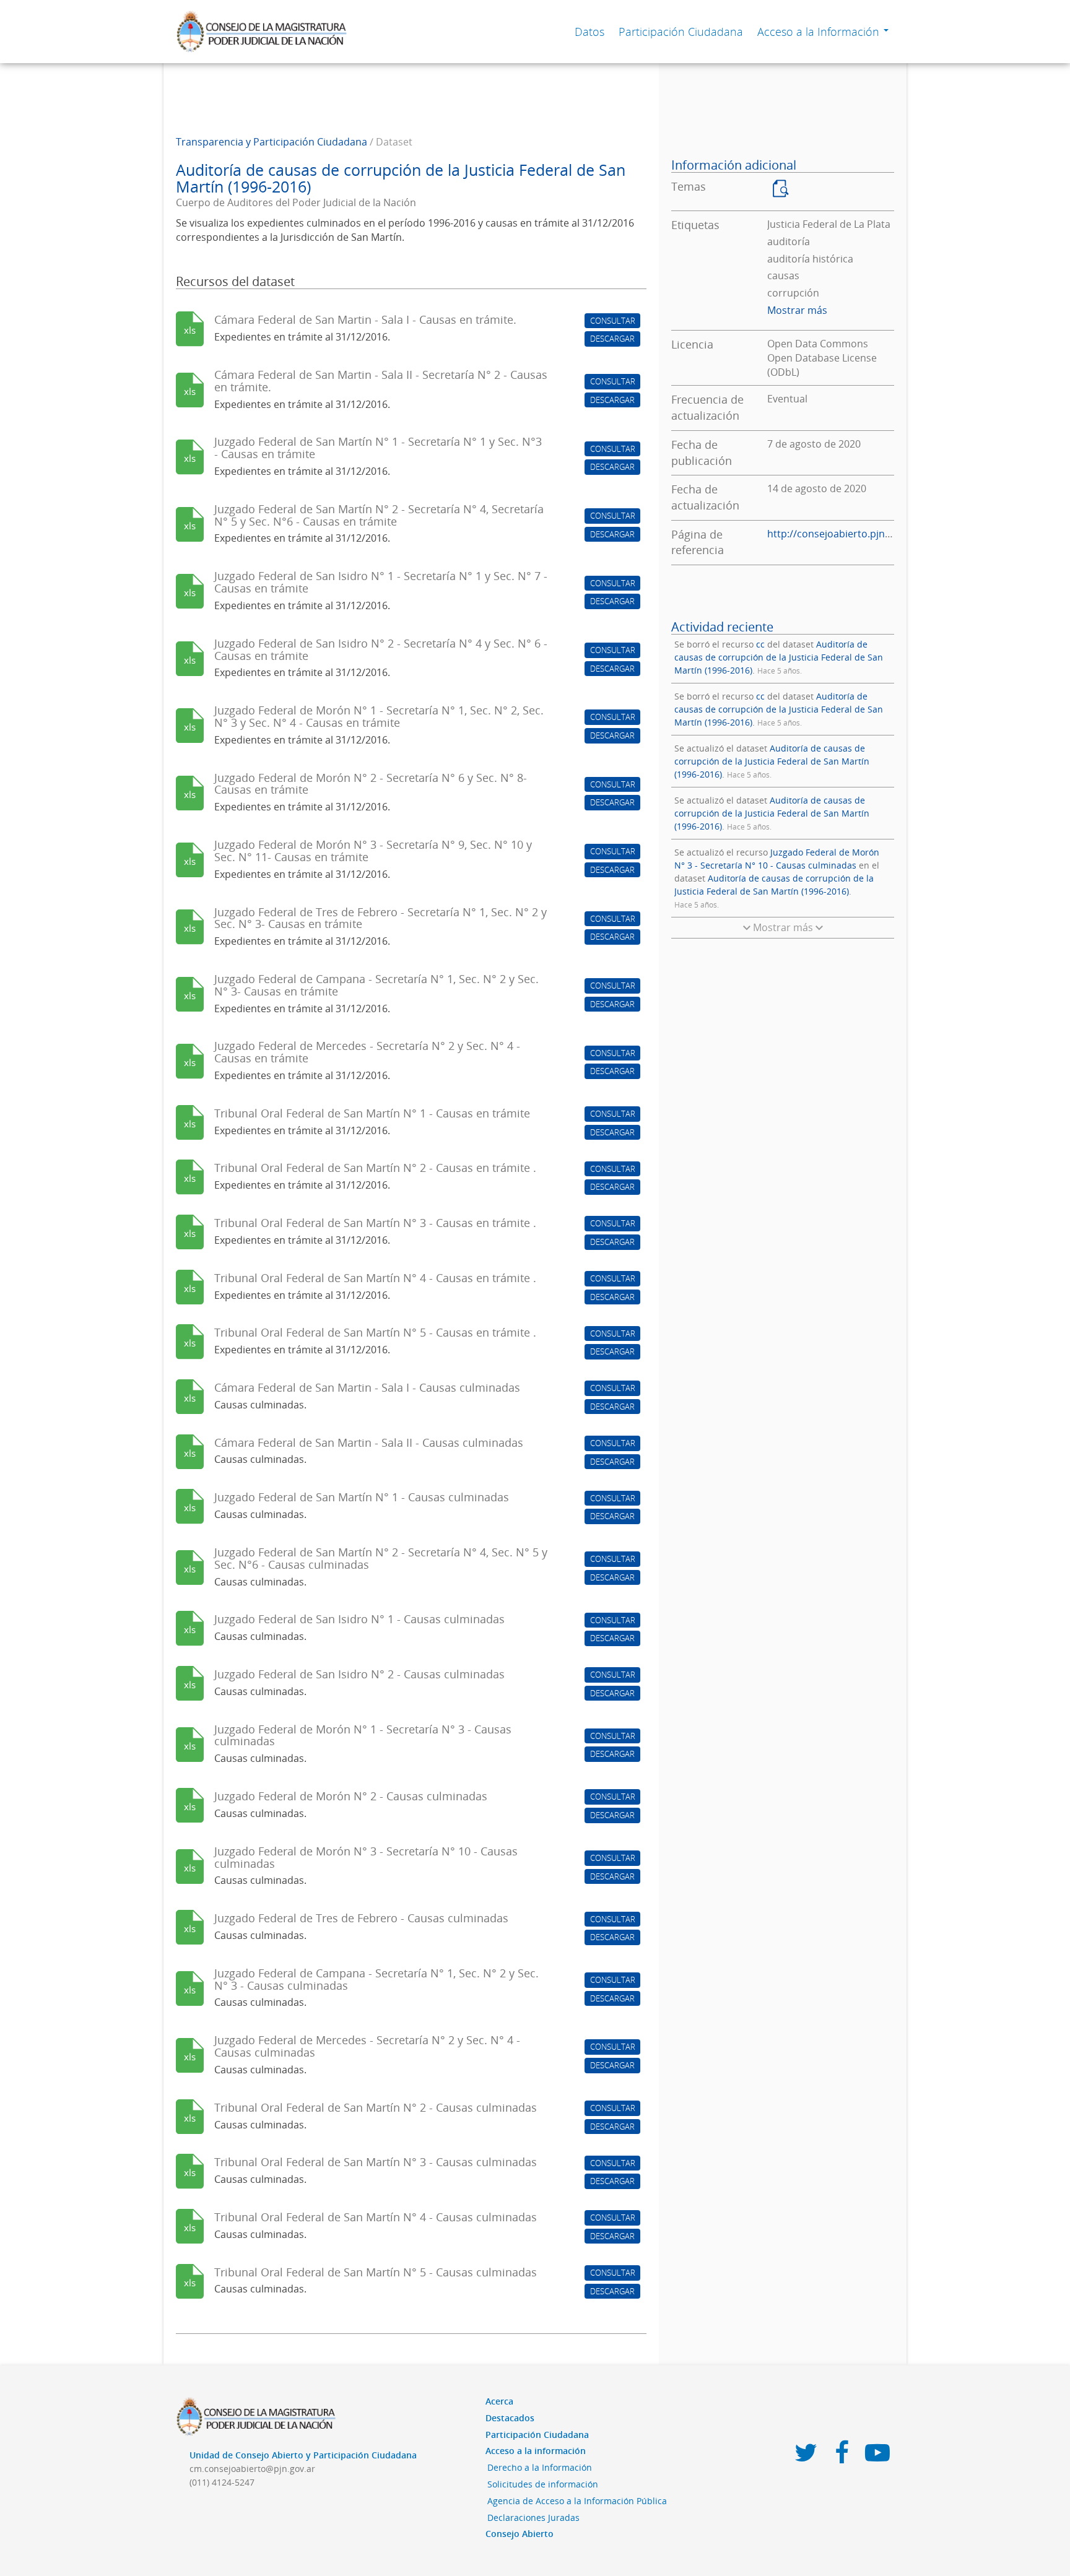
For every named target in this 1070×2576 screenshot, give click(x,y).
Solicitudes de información (543, 2484)
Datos (589, 32)
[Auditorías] (778, 197)
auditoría (789, 241)
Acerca (499, 2401)
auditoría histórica (810, 259)
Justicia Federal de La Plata (829, 224)
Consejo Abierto (520, 2534)
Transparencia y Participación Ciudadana (272, 142)
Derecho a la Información (540, 2467)
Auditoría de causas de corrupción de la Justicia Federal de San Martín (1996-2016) (779, 657)
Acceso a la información (536, 2451)
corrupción (793, 293)
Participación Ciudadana (681, 32)
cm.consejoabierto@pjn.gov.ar (252, 2469)
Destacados (510, 2418)
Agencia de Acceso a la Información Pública (577, 2501)
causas (783, 275)
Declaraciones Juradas (533, 2517)
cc (760, 644)
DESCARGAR (612, 339)
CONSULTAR (613, 321)
